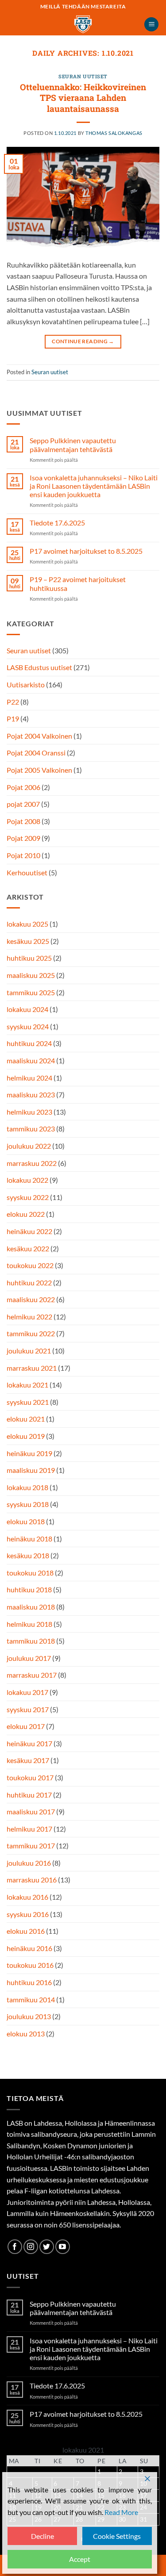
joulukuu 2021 (29, 1351)
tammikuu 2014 (31, 1999)
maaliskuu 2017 (31, 1811)
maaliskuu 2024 (31, 1060)
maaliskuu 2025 (31, 975)
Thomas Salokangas (114, 133)
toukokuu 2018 (30, 1573)
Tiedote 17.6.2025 (57, 523)
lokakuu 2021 (27, 1385)
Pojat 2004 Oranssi (36, 753)
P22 (13, 702)
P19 (13, 719)
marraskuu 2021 (32, 1368)
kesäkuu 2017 (28, 1760)
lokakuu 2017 (27, 1692)
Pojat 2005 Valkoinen (39, 770)
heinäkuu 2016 (29, 1948)
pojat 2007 (23, 804)
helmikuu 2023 (29, 1112)
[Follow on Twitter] (47, 2247)
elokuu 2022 (26, 1214)
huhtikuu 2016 (29, 1982)
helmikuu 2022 (29, 1317)
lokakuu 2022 (27, 1180)
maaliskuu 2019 (31, 1470)
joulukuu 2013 (29, 2016)
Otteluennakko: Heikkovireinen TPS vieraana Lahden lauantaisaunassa (83, 98)
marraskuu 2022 (32, 1163)
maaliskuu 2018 (31, 1607)
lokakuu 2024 (27, 1009)
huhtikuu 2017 (29, 1795)
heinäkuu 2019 (29, 1453)
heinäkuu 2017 (29, 1743)
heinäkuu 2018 (29, 1539)
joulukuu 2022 (29, 1146)
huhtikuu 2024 (29, 1043)
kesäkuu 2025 (28, 941)
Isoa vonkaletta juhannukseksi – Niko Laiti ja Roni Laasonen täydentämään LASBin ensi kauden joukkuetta (94, 486)
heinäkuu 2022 (29, 1231)
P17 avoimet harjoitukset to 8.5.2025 (86, 551)
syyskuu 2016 (28, 1914)
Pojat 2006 (23, 787)
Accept (80, 2559)
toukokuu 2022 (30, 1265)
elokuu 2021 (26, 1419)
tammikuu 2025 (31, 992)
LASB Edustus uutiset (39, 667)
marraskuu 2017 (32, 1675)
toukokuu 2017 (30, 1777)
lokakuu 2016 (27, 1897)
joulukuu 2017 (29, 1658)
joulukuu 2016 (29, 1863)
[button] (151, 25)
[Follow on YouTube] (63, 2247)
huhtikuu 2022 (29, 1282)
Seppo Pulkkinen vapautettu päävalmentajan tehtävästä (73, 445)
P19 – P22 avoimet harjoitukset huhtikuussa (78, 583)
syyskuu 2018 (28, 1504)
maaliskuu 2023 (31, 1094)
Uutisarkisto (26, 684)
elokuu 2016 (26, 1931)
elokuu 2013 (26, 2034)
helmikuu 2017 (29, 1829)
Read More (121, 2512)
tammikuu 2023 (31, 1129)
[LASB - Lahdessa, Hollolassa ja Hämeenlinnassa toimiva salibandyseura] (83, 24)
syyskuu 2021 (28, 1402)
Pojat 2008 (23, 821)
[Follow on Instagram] (31, 2247)
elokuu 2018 (26, 1521)
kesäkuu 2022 (28, 1248)
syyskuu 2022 (28, 1197)
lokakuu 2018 (27, 1487)
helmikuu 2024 (29, 1078)
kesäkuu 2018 (28, 1555)
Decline (42, 2536)
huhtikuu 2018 (29, 1589)
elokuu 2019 (26, 1436)
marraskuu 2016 (32, 1880)
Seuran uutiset (83, 76)
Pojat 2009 (23, 838)
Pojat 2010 (23, 855)
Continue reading (83, 341)
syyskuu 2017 (28, 1709)
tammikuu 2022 (31, 1333)
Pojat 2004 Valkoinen (39, 736)
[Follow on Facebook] (15, 2247)
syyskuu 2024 (28, 1026)
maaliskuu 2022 (31, 1299)
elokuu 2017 (26, 1726)
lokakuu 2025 (27, 924)
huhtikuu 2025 (29, 958)
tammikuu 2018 (31, 1641)
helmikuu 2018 (29, 1624)
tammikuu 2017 (31, 1846)
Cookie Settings (117, 2536)
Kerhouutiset (27, 872)
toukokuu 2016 (30, 1965)
